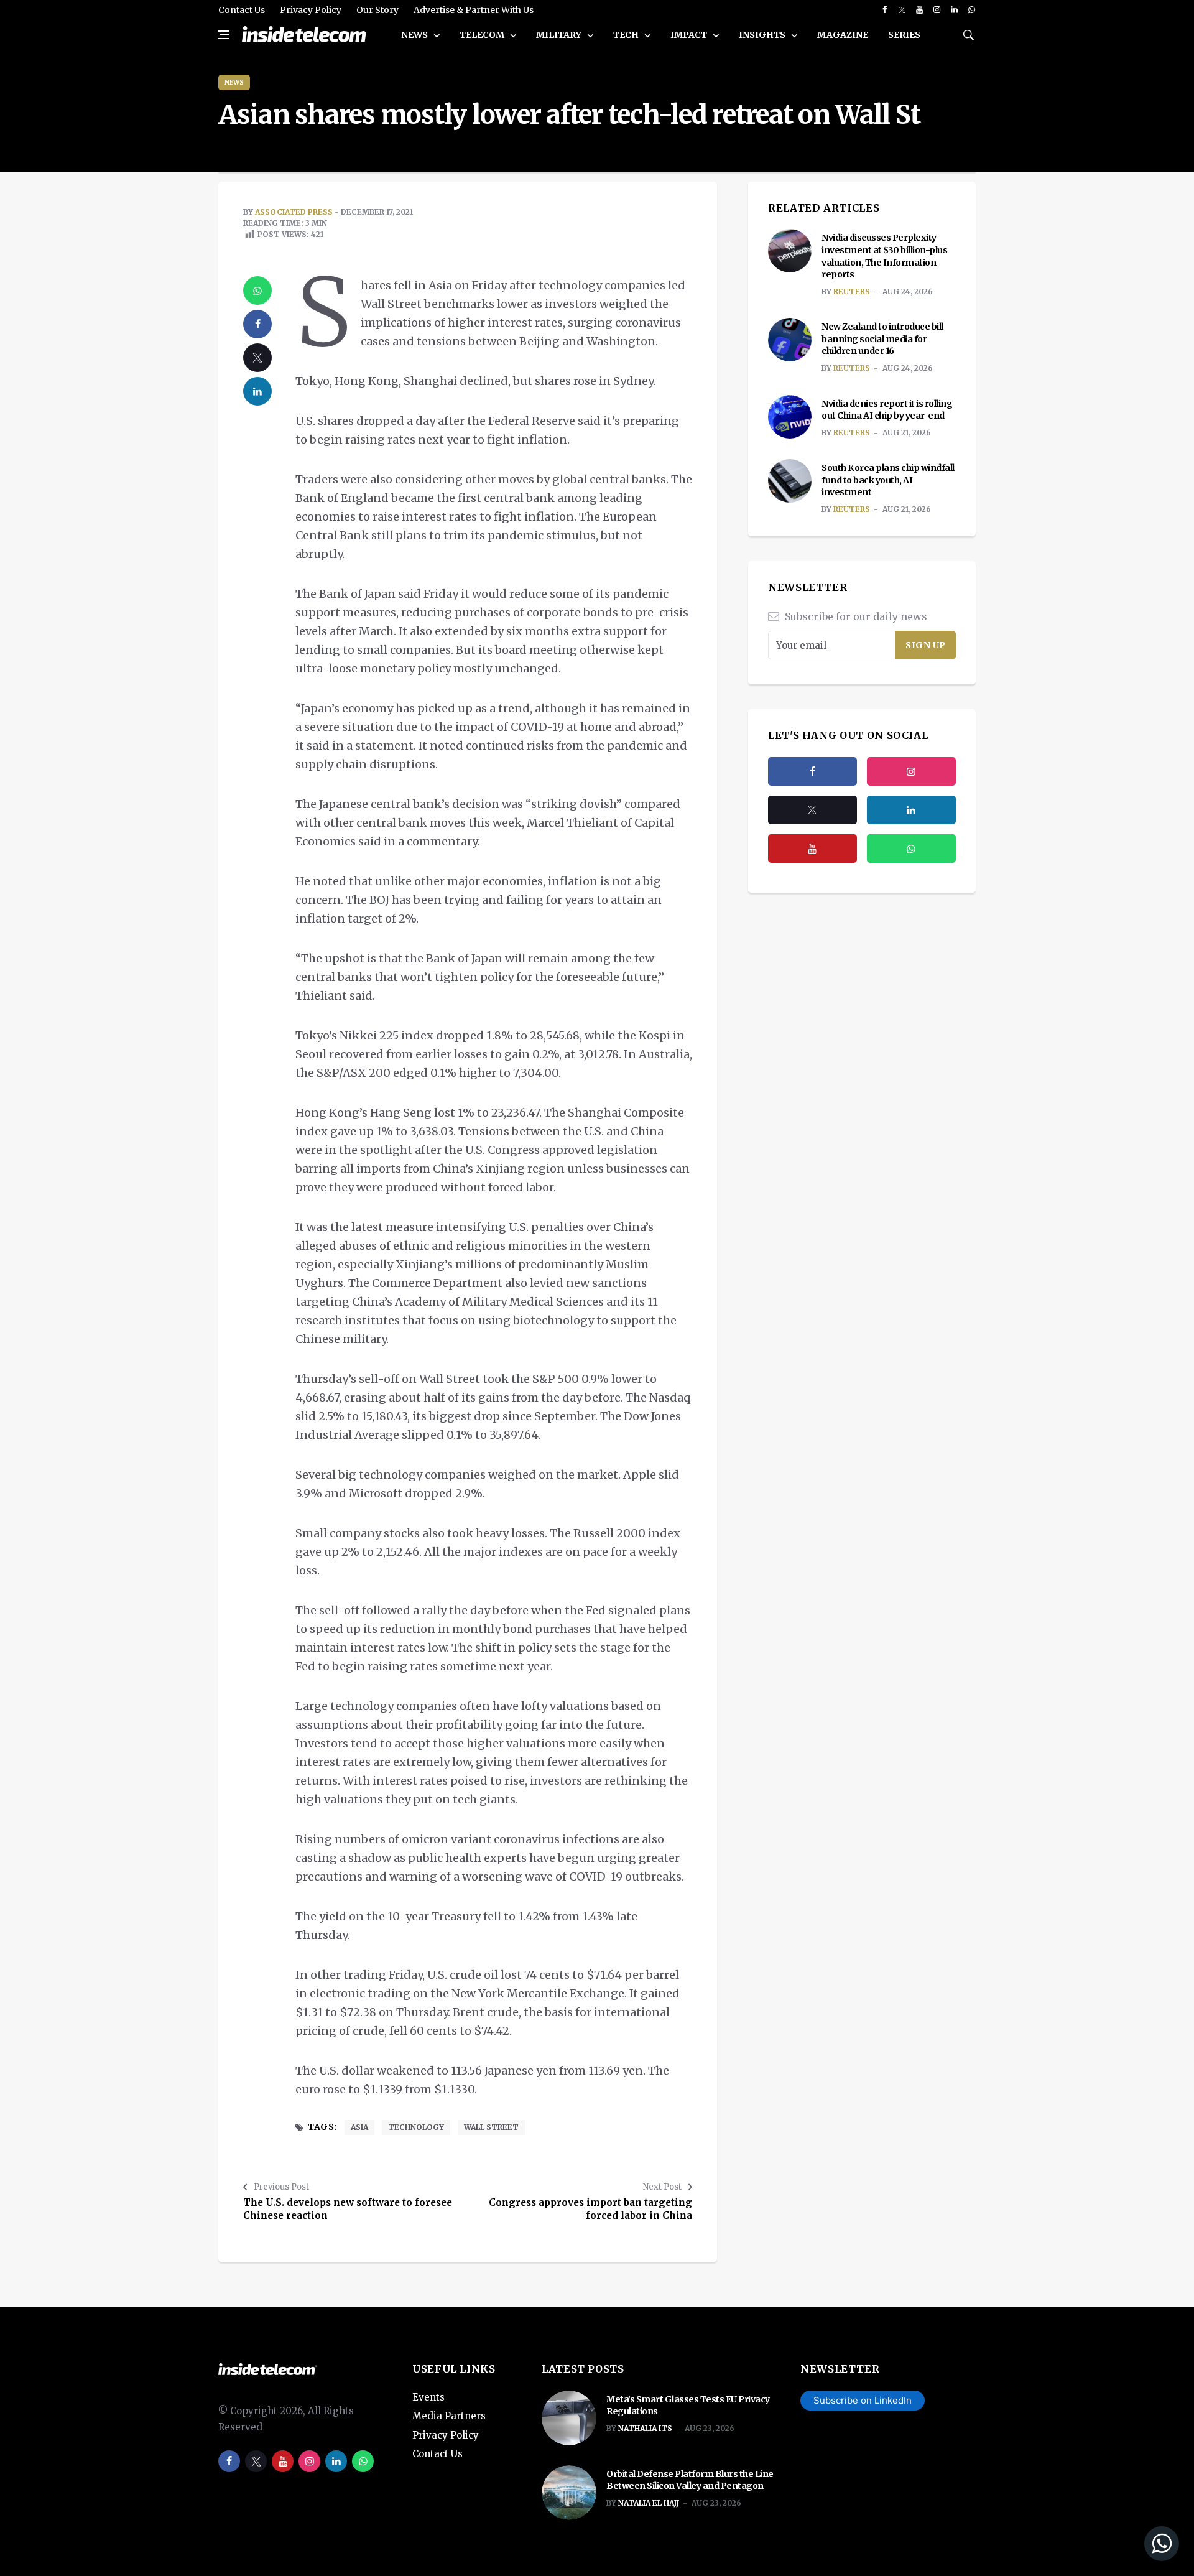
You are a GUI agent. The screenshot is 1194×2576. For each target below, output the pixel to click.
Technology (416, 2127)
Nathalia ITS (645, 2428)
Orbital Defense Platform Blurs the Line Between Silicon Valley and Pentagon (690, 2480)
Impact (690, 35)
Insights (763, 35)
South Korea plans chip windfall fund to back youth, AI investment (888, 480)
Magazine (843, 35)
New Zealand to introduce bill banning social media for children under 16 (882, 339)
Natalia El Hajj (649, 2503)
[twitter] (902, 10)
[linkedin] (954, 10)
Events (428, 2397)
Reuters (852, 291)
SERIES (904, 35)
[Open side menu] (224, 35)
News (415, 35)
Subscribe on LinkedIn (863, 2400)
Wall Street (491, 2127)
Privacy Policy (311, 10)
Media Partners (449, 2416)
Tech (627, 35)
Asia (359, 2127)
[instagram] (937, 10)
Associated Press (294, 212)
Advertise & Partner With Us (474, 10)
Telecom (483, 35)
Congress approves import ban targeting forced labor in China (590, 2209)
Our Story (377, 10)
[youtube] (919, 10)
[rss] (911, 810)
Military (560, 35)
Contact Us (242, 10)
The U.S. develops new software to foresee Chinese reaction (348, 2209)
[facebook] (885, 10)
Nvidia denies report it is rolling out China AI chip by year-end (887, 410)
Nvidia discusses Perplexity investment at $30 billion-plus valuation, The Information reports (884, 256)
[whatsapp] (972, 10)
